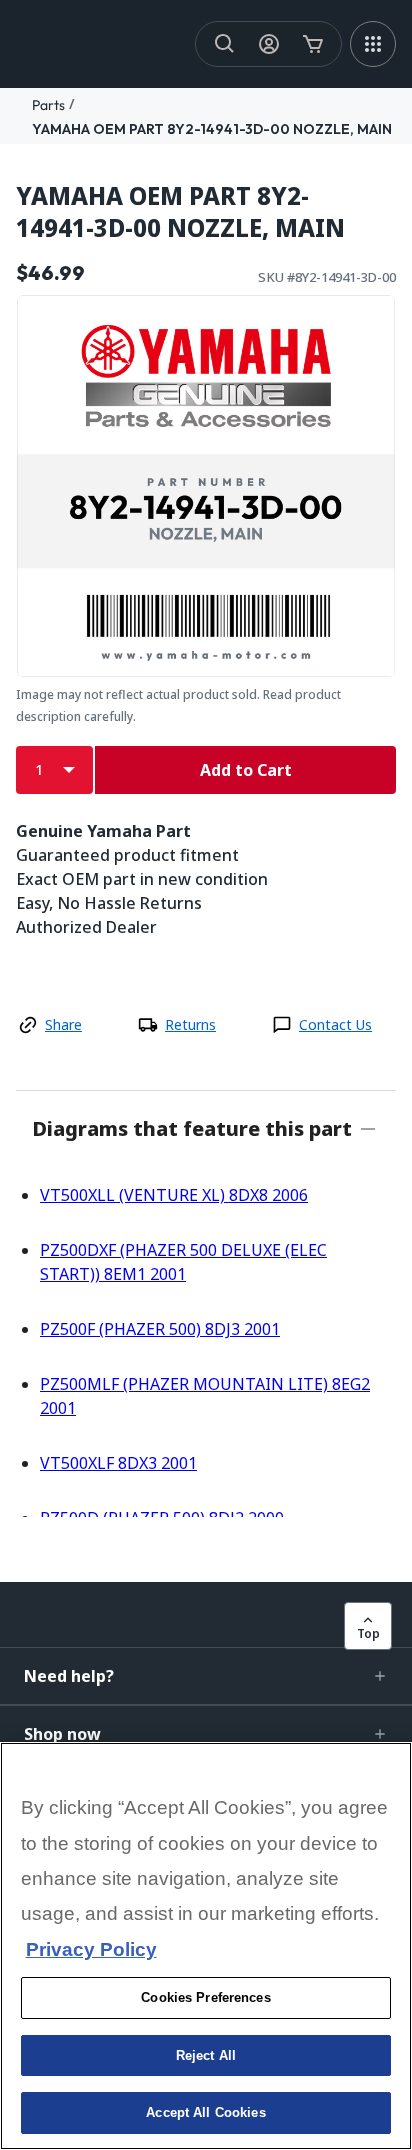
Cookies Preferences (205, 1997)
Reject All (206, 2055)
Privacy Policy (91, 1949)
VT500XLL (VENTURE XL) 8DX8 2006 (174, 1195)
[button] (206, 1676)
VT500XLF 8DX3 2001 (118, 1463)
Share (63, 1024)
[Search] (225, 44)
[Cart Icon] (313, 44)
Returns (190, 1024)
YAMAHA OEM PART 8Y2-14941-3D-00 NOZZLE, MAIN (212, 129)
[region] (206, 1946)
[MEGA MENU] (373, 44)
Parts (48, 105)
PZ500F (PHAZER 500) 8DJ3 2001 (160, 1329)
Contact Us (335, 1024)
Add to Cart (246, 770)
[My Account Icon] (269, 44)
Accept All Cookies (205, 2112)
